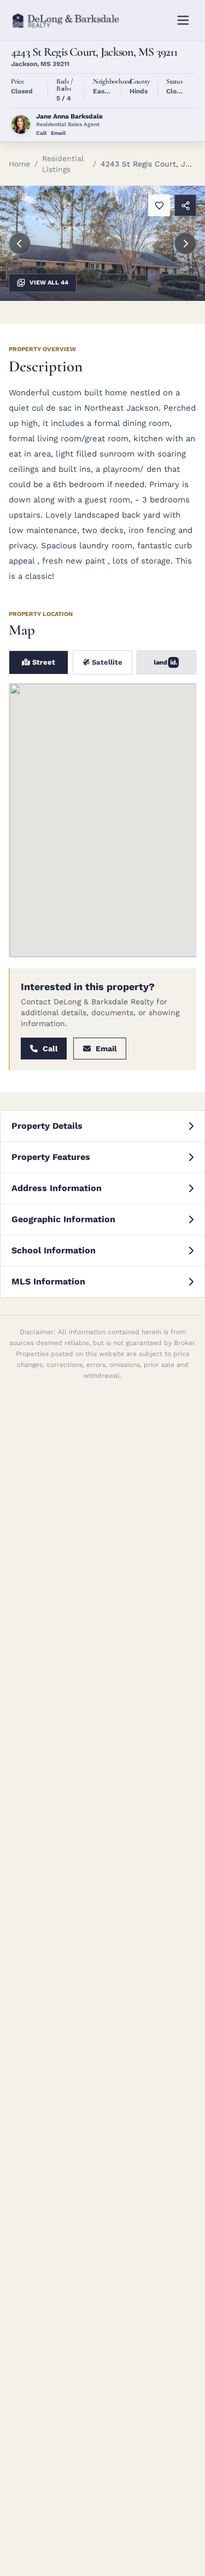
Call (41, 133)
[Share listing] (185, 205)
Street (43, 662)
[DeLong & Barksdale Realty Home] (67, 20)
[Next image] (185, 244)
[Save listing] (159, 205)
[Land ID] (166, 662)
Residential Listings (63, 164)
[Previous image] (20, 244)
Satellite (106, 662)
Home (19, 164)
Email (58, 133)
